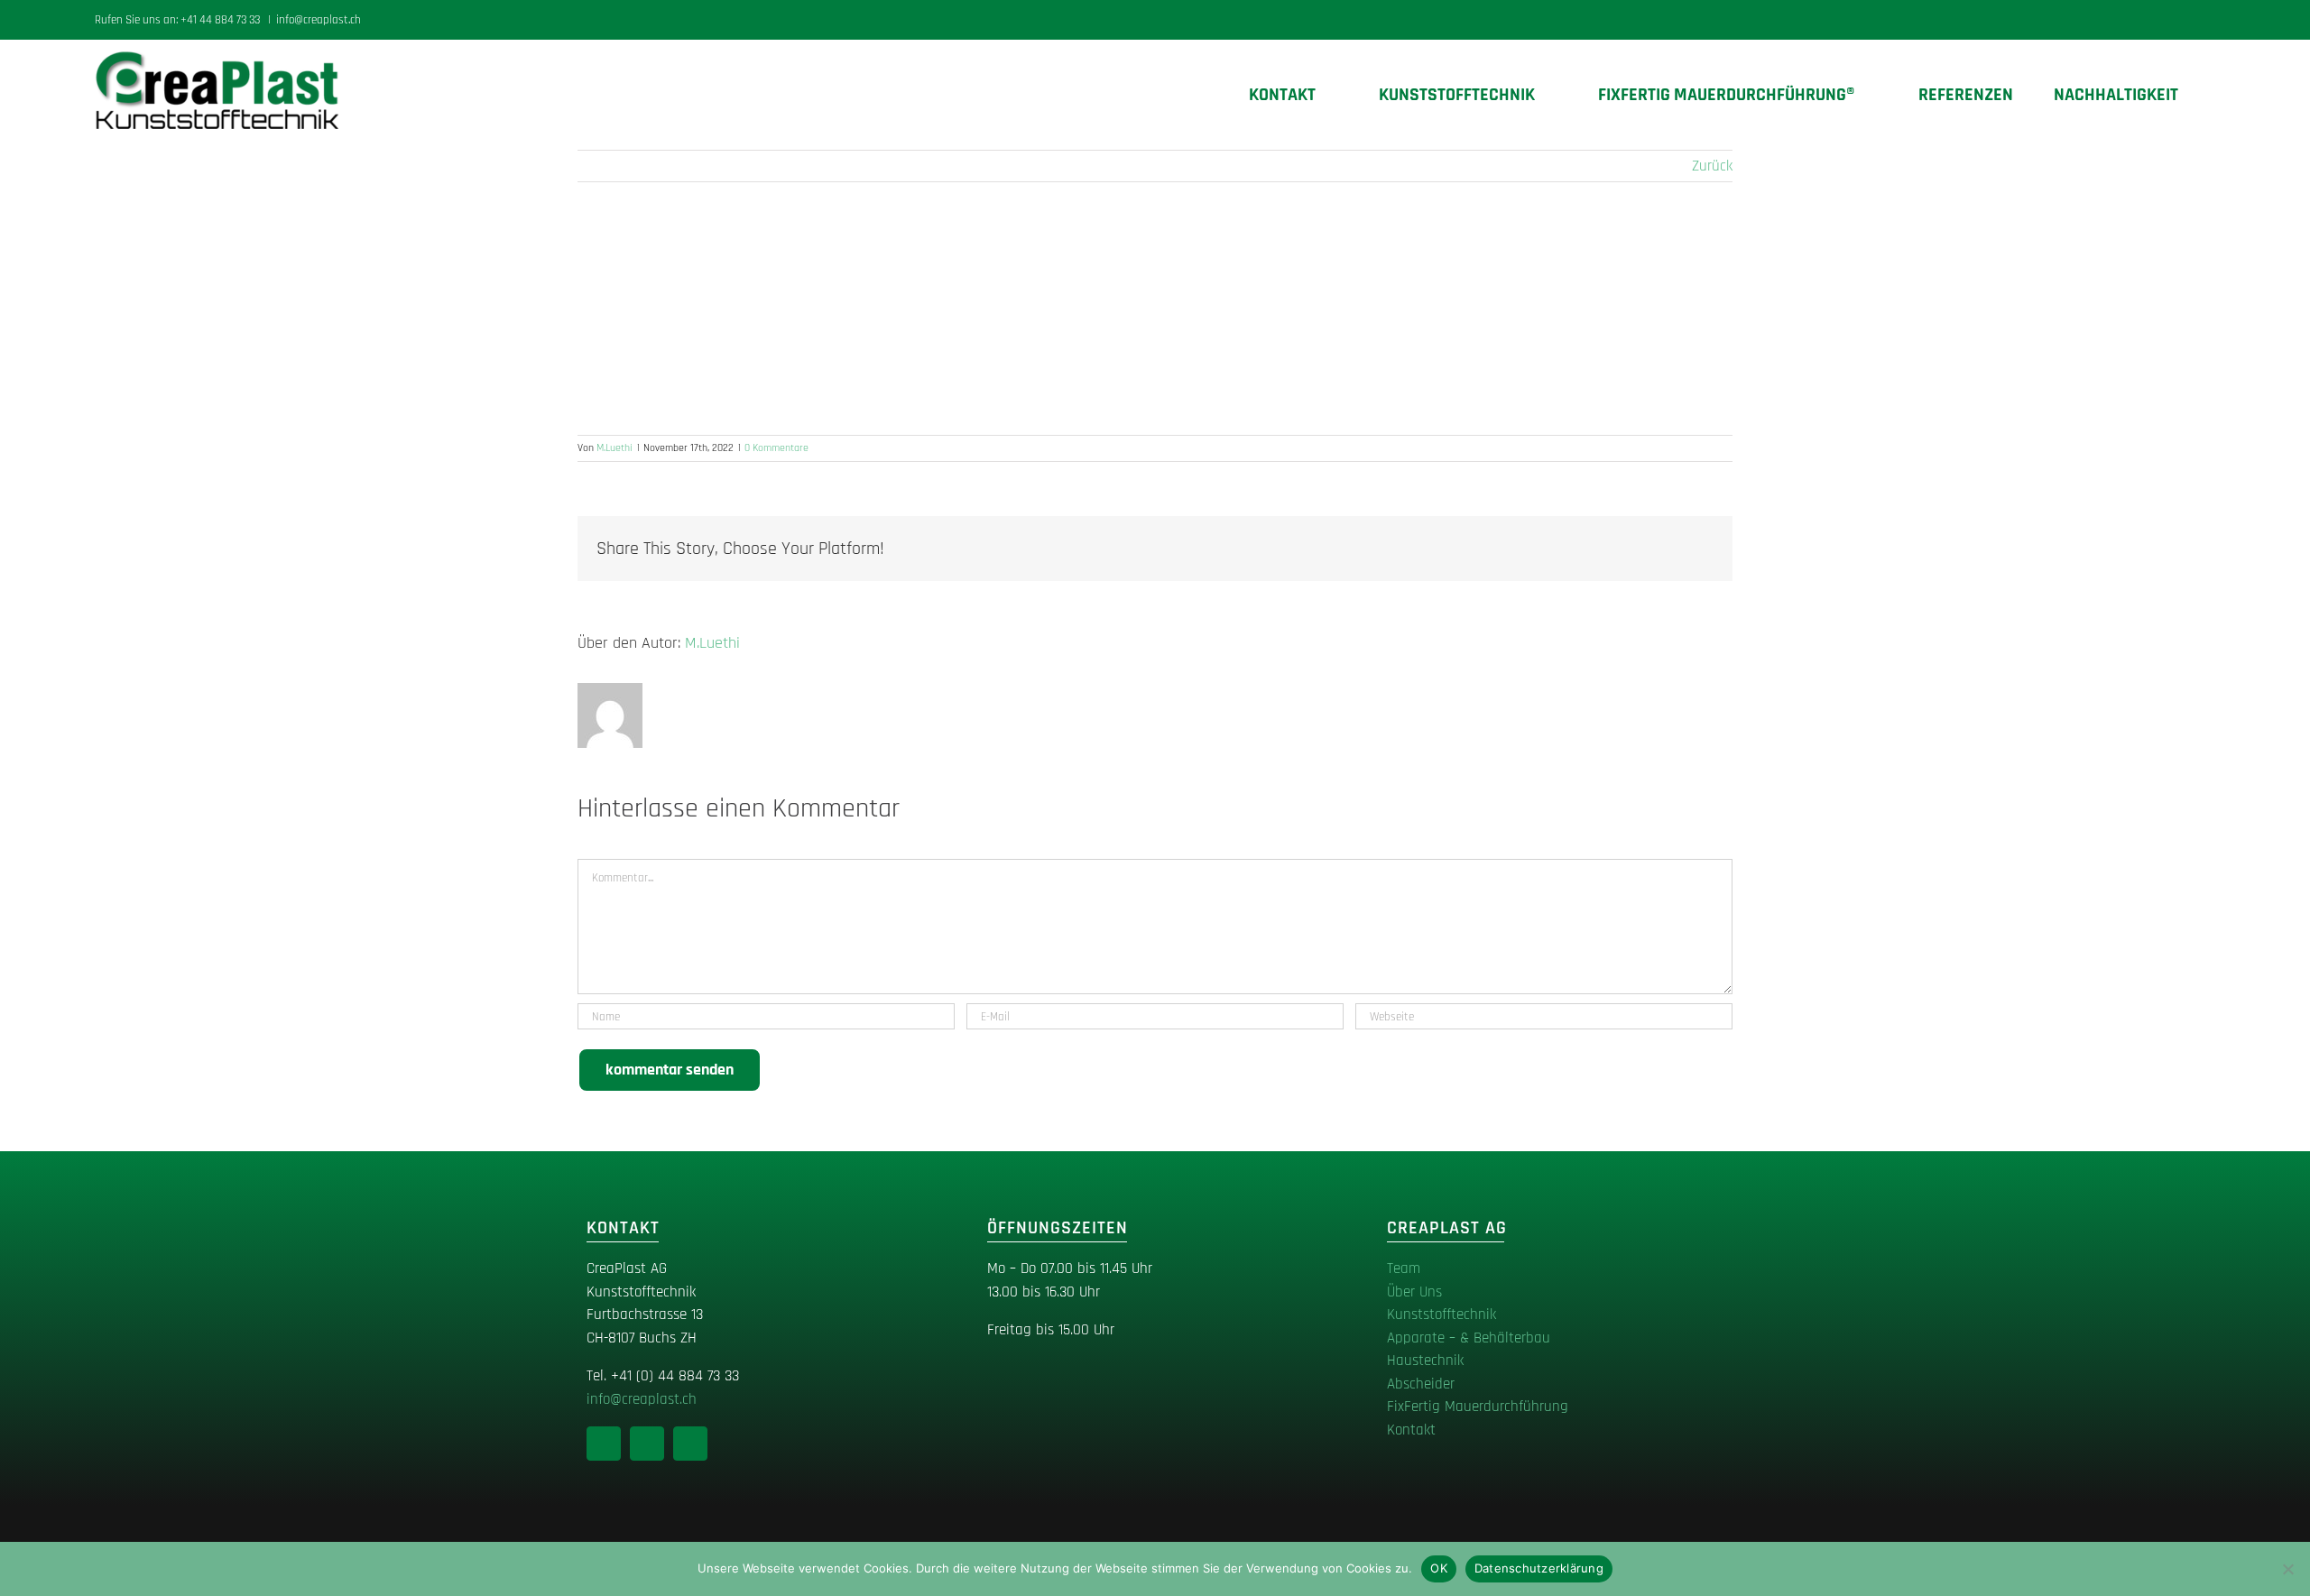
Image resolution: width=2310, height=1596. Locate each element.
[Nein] (2287, 1569)
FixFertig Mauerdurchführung (1478, 1407)
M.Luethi (614, 448)
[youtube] (690, 1444)
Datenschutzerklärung (1539, 1568)
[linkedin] (604, 1444)
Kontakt (1411, 1430)
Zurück (1712, 166)
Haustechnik (1425, 1361)
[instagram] (647, 1444)
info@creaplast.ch (319, 20)
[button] (2208, 95)
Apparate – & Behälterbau (1469, 1338)
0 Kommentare (776, 448)
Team (1404, 1268)
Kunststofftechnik (1441, 1315)
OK (1439, 1568)
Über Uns (1414, 1292)
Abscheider (1421, 1384)
